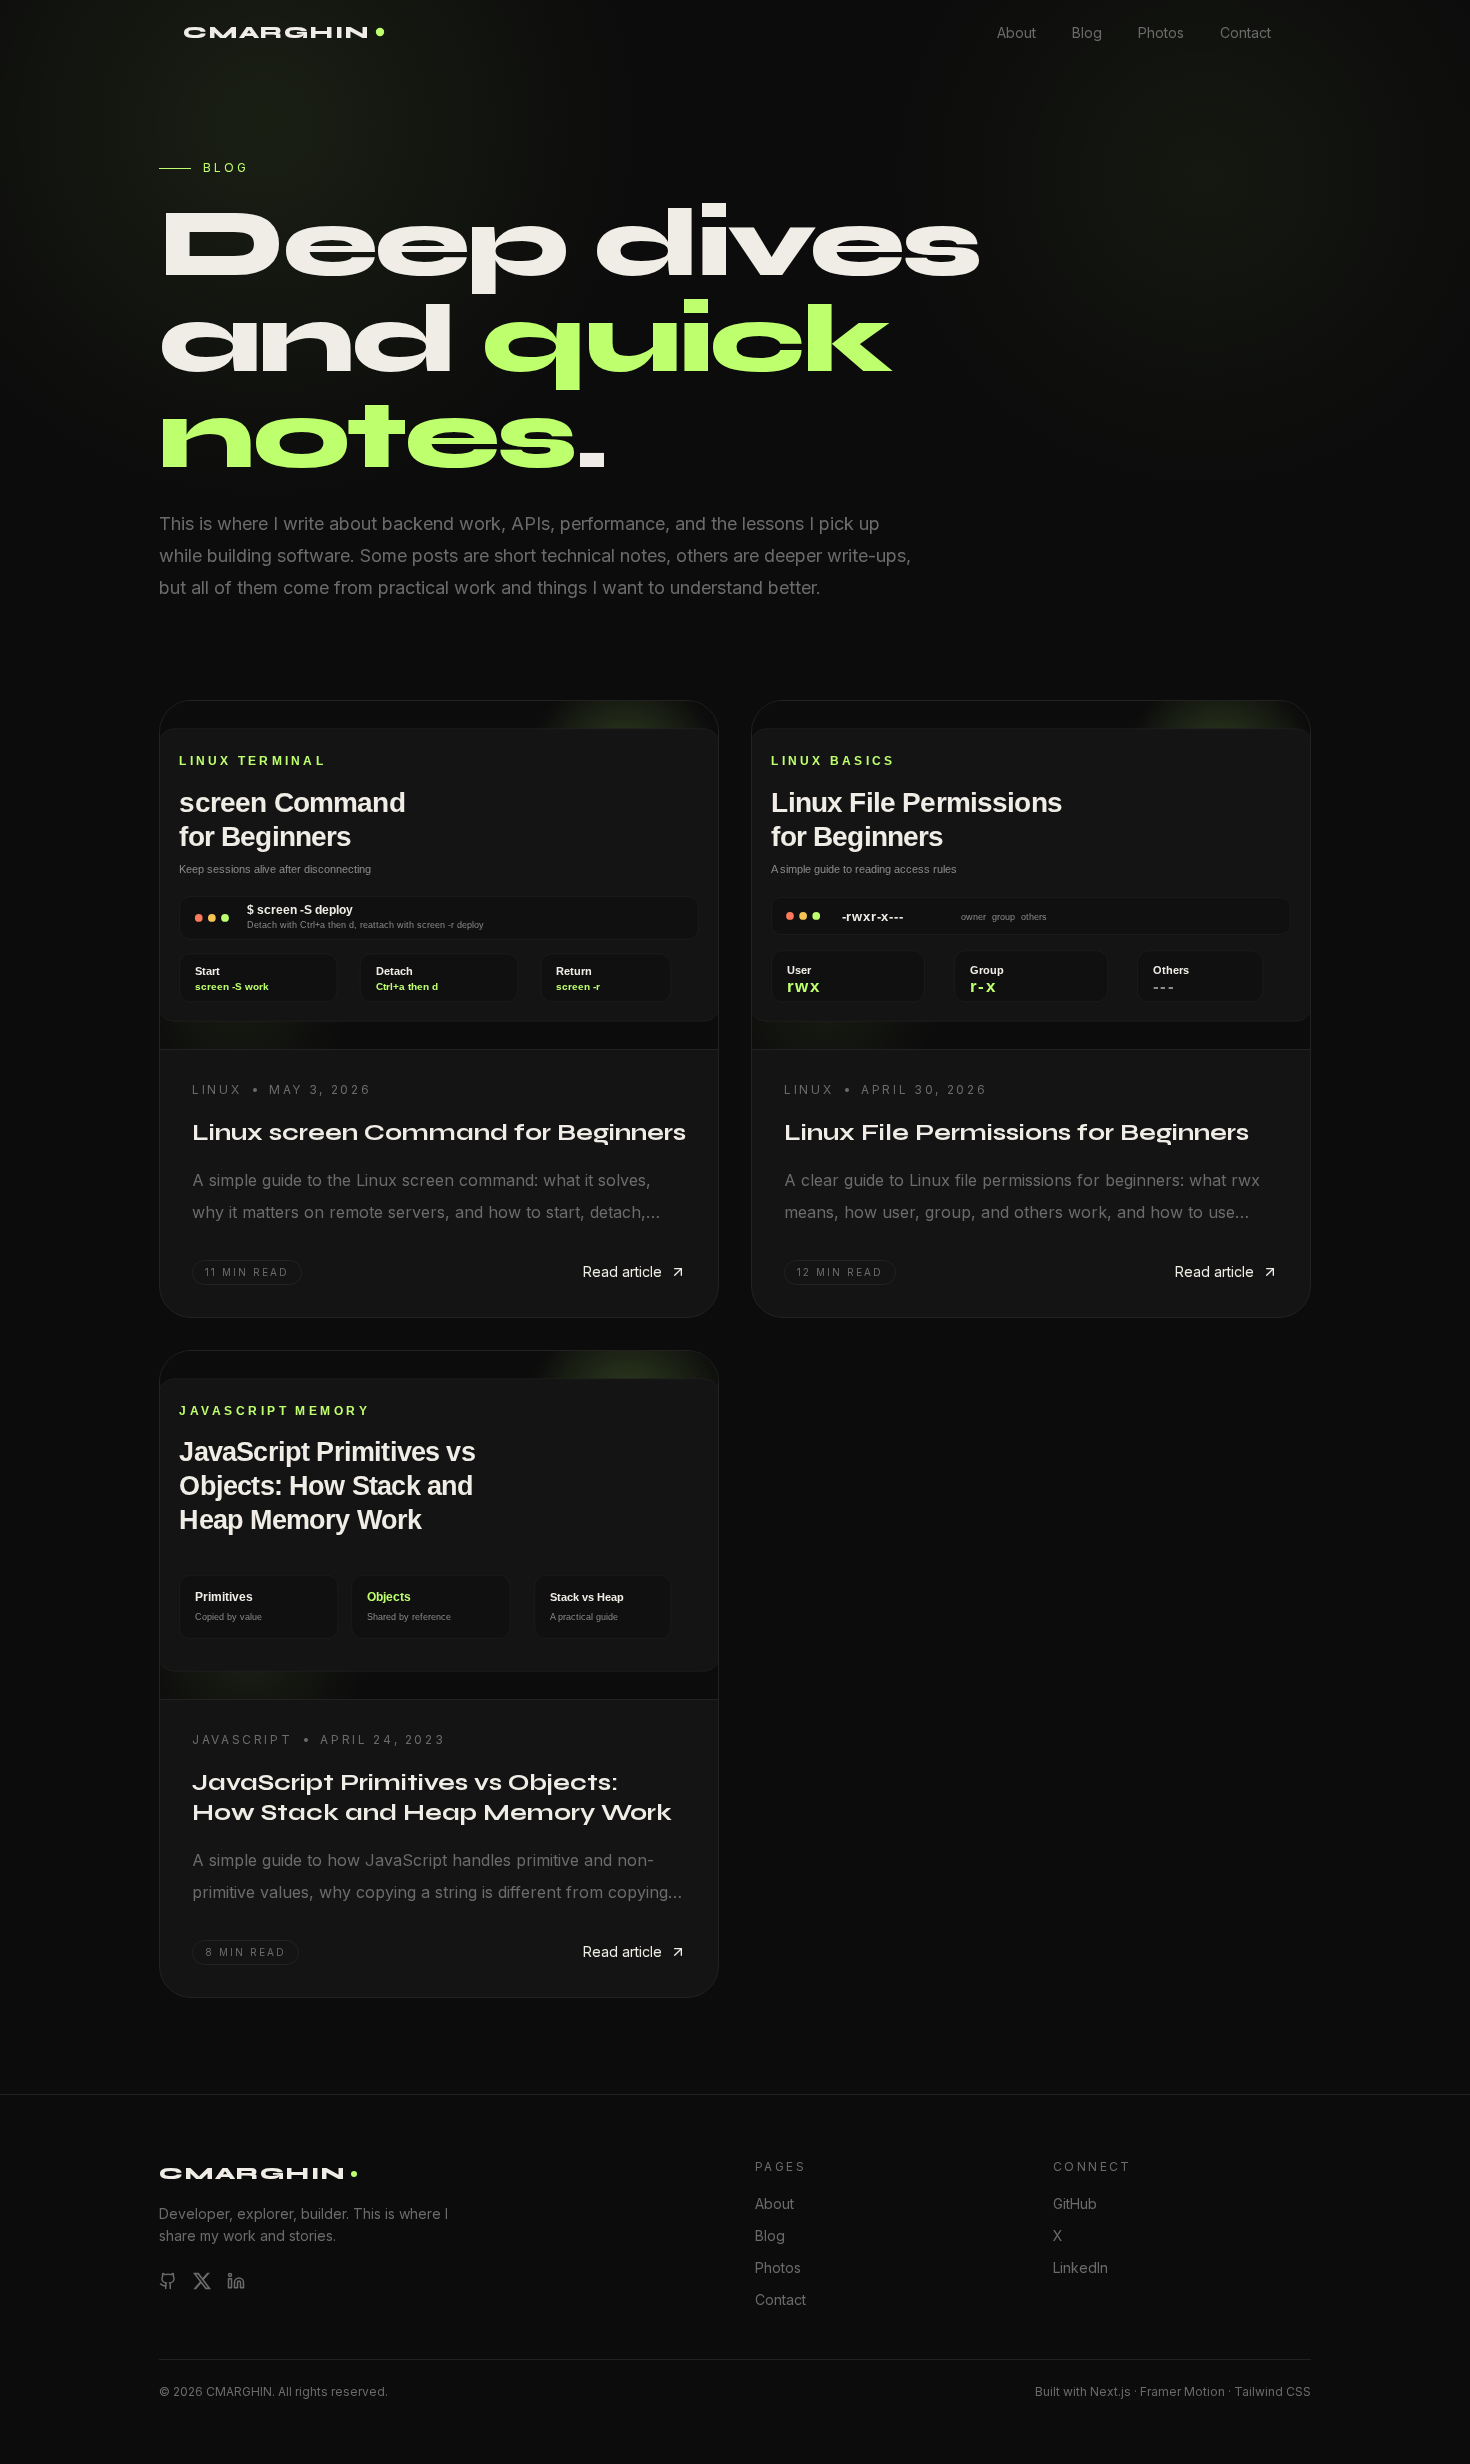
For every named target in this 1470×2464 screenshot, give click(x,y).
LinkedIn (1080, 2267)
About (1016, 32)
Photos (1161, 32)
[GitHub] (168, 2281)
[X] (202, 2281)
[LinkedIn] (236, 2281)
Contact (1245, 32)
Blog (1087, 32)
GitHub (1075, 2203)
